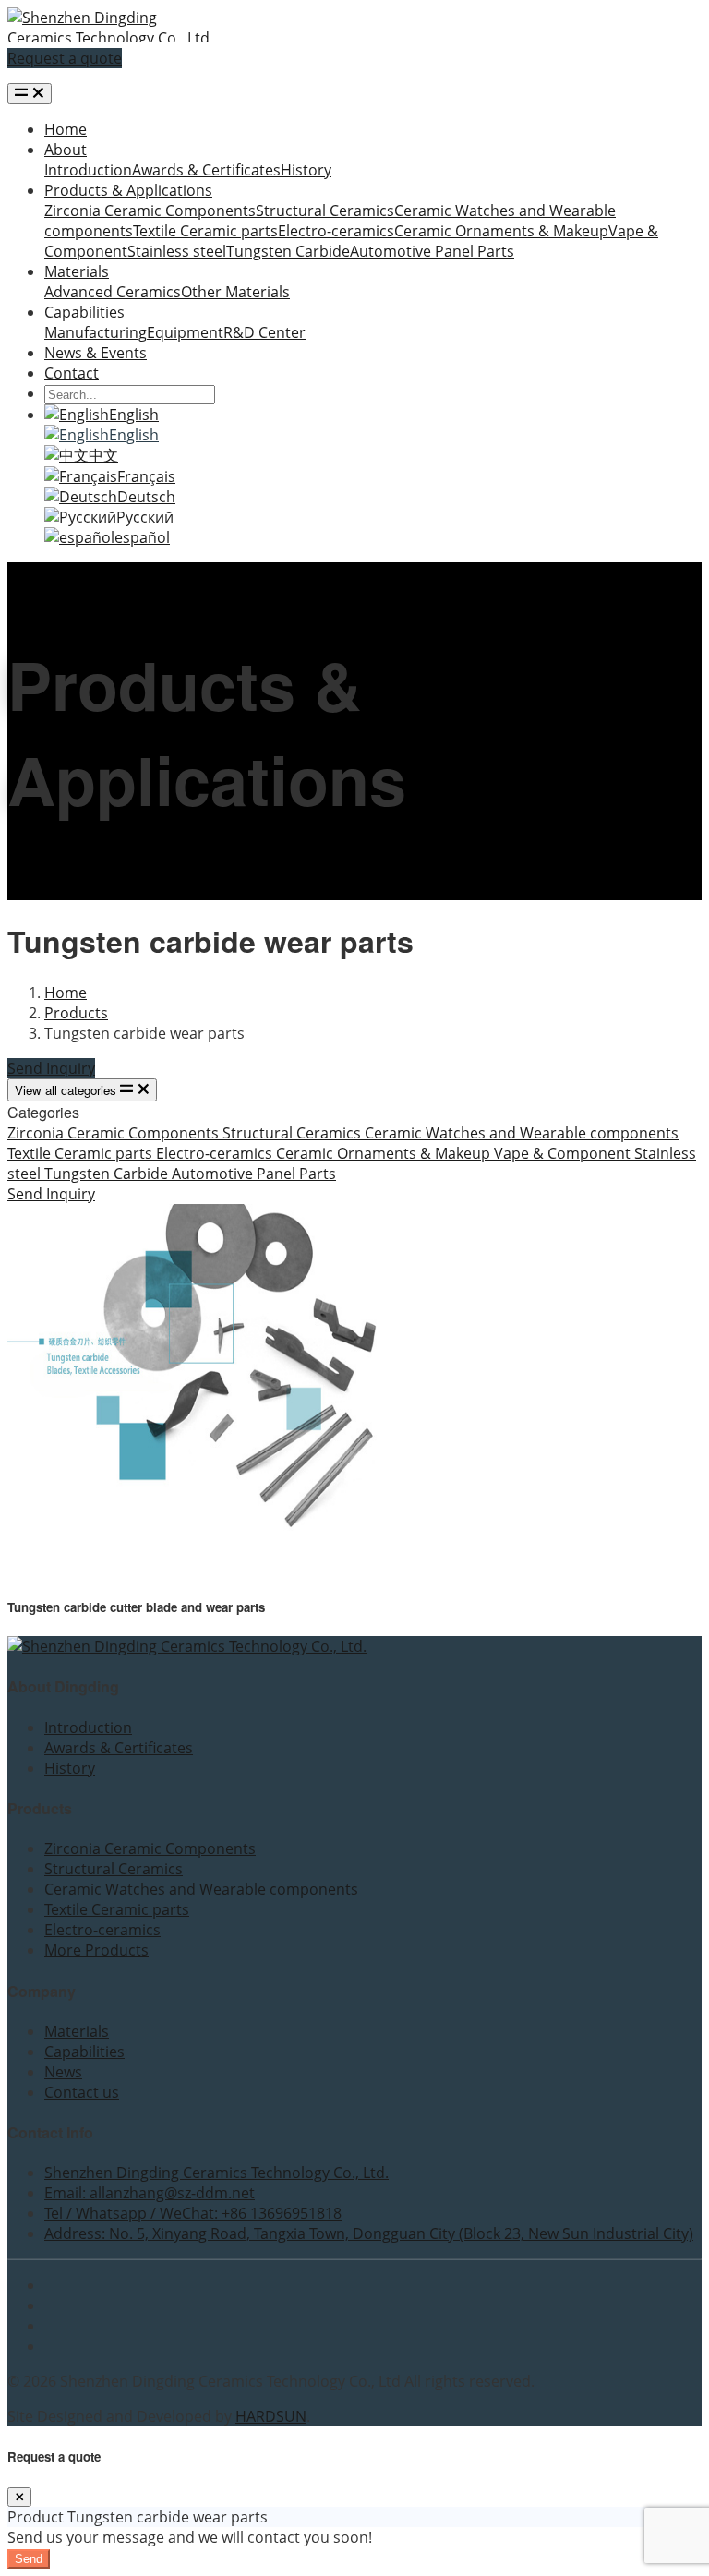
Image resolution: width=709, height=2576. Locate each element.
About (66, 150)
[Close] (19, 2497)
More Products (96, 1950)
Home (66, 129)
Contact (72, 373)
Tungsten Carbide (288, 251)
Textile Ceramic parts (205, 231)
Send (29, 2559)
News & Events (96, 353)
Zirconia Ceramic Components (150, 211)
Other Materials (235, 292)
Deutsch (146, 497)
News (63, 2072)
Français (146, 476)
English (134, 415)
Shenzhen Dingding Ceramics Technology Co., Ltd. (216, 2173)
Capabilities (84, 312)
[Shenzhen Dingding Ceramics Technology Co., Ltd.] (111, 38)
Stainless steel (177, 251)
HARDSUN (271, 2416)
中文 (103, 455)
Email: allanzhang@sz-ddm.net (150, 2193)
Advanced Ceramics (113, 292)
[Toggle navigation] (30, 94)
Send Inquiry (51, 1068)
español (142, 537)
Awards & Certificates (206, 170)
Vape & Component (564, 1153)
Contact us (82, 2092)
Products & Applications (128, 190)
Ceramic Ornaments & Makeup (501, 231)
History (306, 170)
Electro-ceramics (336, 231)
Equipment (185, 332)
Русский (145, 517)
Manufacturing (96, 332)
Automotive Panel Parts (432, 251)
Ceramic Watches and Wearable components (522, 1133)
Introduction (88, 170)
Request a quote (65, 58)
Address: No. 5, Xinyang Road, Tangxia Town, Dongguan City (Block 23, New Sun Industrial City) (369, 2233)
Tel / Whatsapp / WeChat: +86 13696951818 (193, 2213)
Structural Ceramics (325, 211)
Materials (77, 271)
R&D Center (264, 332)
